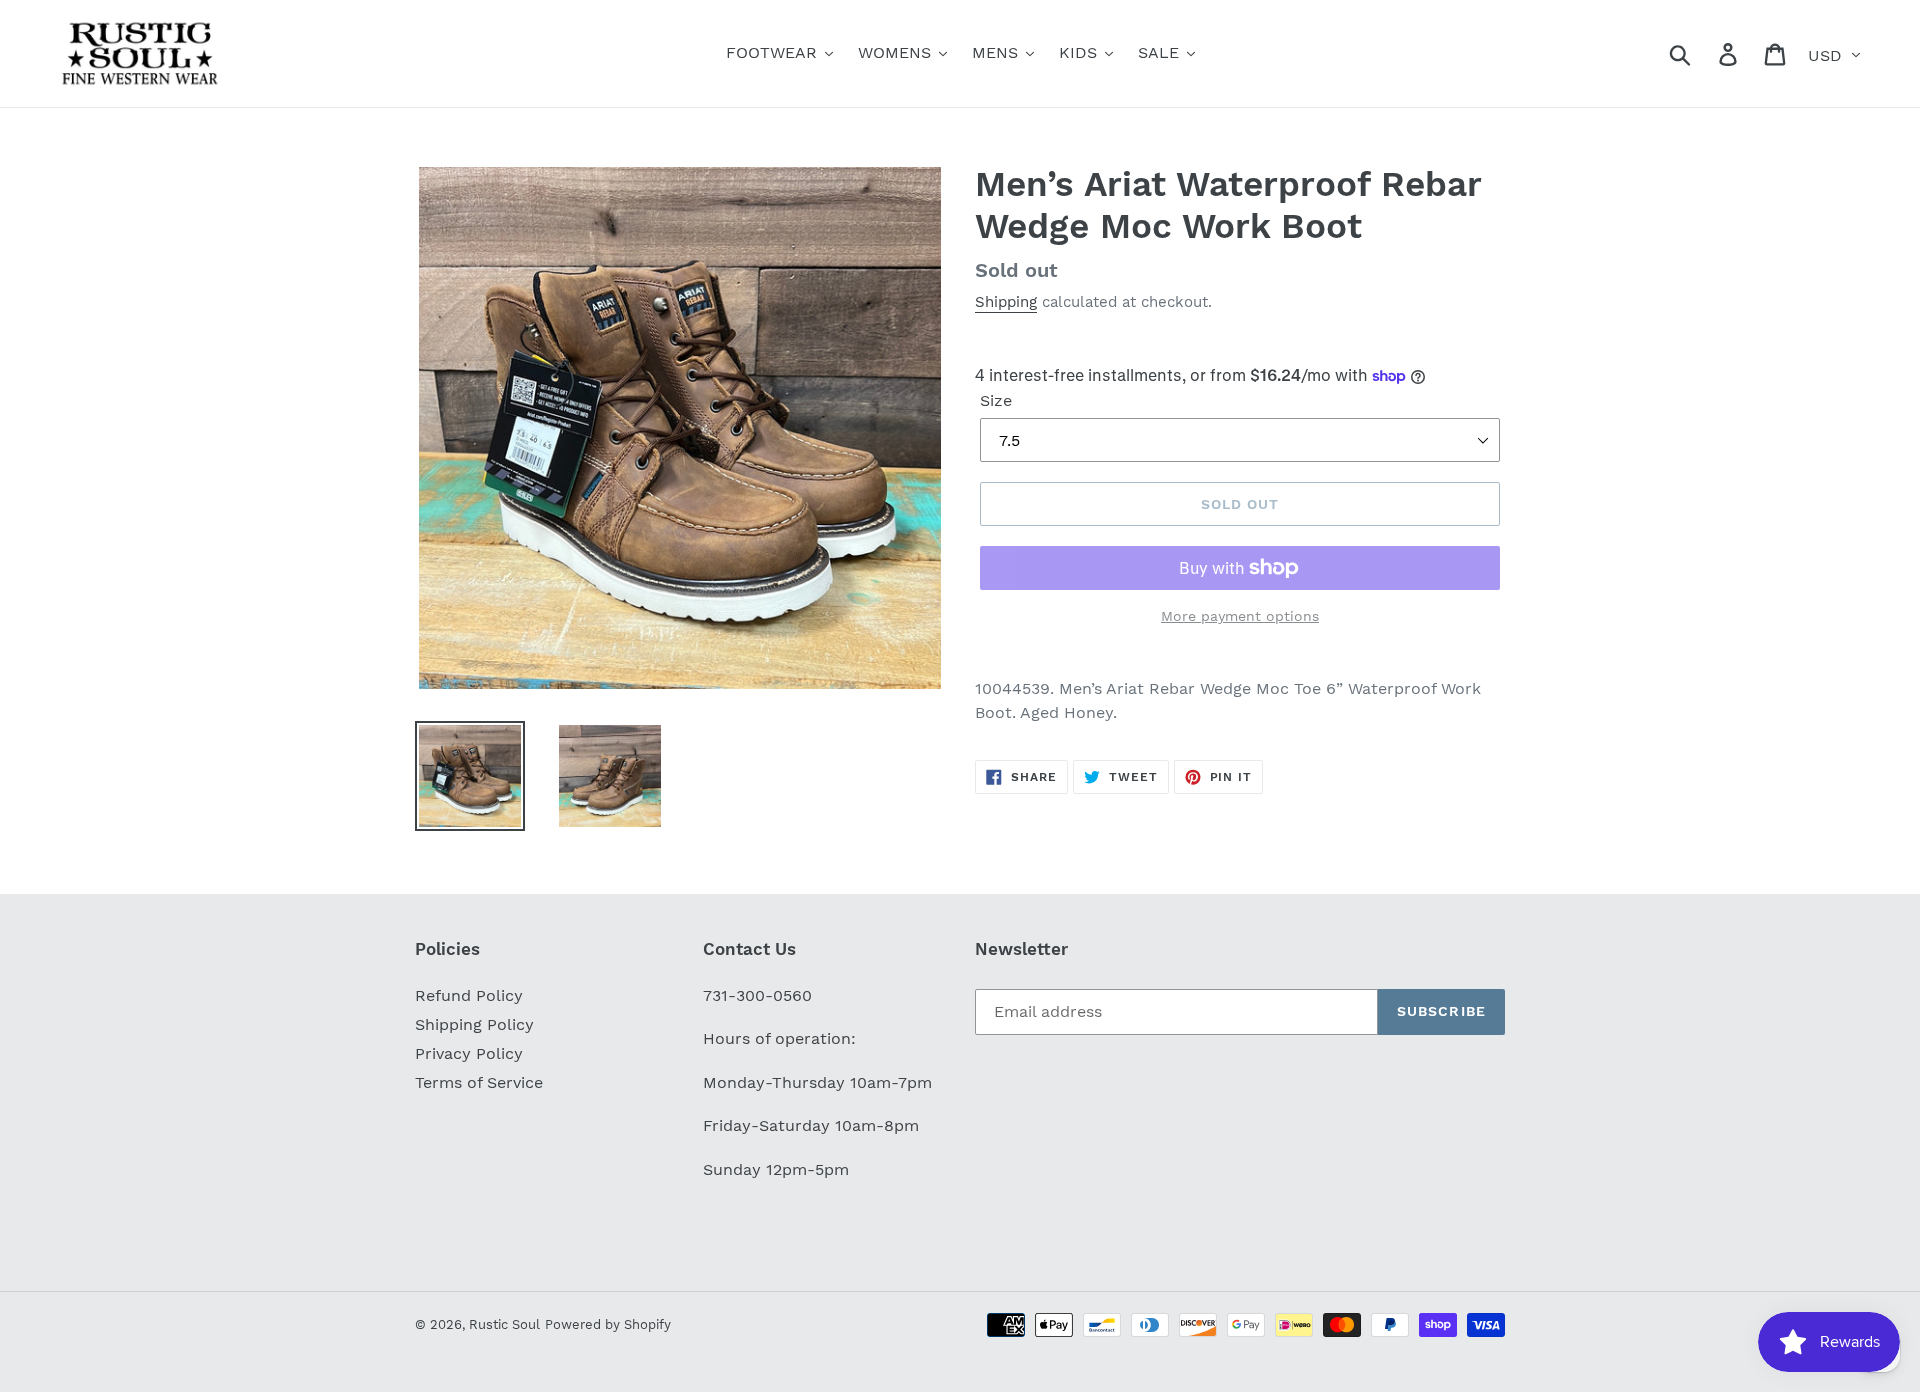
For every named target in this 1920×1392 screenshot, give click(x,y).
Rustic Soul (504, 1324)
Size (996, 400)
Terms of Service (479, 1082)
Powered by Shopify (608, 1324)
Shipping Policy (474, 1024)
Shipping (1006, 302)
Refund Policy (469, 995)
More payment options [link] (1240, 616)
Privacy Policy (469, 1053)
